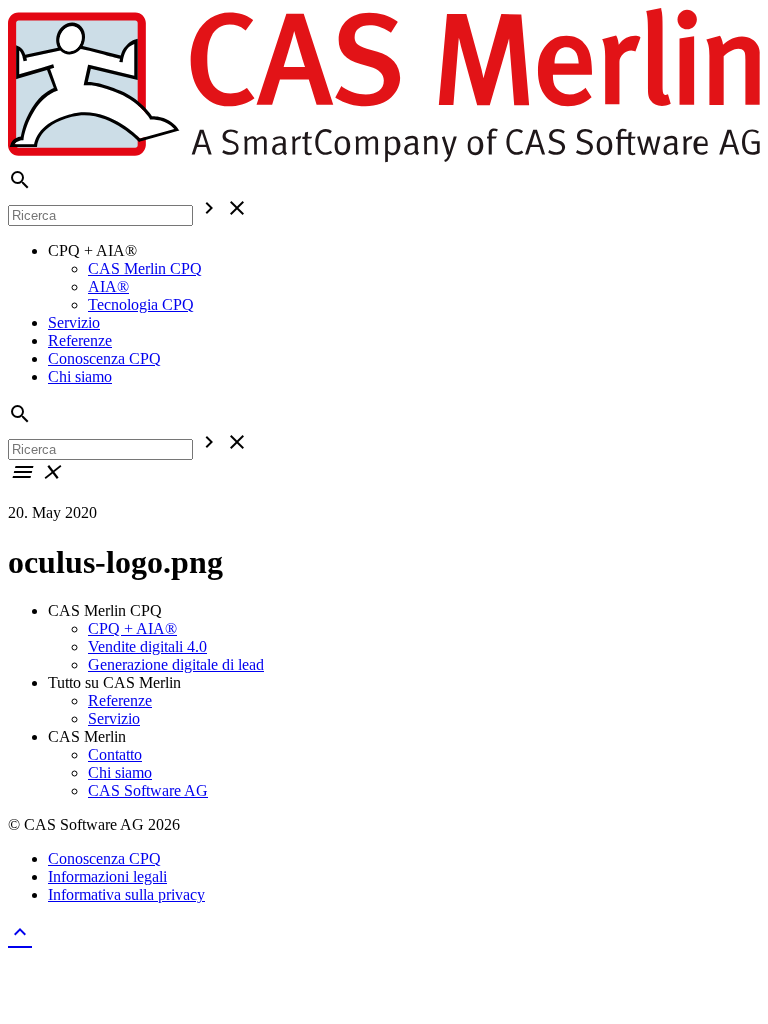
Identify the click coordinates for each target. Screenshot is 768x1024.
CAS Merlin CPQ (145, 268)
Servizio (74, 322)
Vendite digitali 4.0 (147, 646)
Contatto (115, 754)
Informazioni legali (107, 876)
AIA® (108, 286)
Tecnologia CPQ (141, 304)
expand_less (20, 932)
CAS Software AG (148, 790)
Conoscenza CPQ (104, 358)
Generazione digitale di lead (176, 664)
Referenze (80, 340)
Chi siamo (80, 376)
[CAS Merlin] (384, 158)
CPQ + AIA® (132, 628)
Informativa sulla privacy (126, 894)
